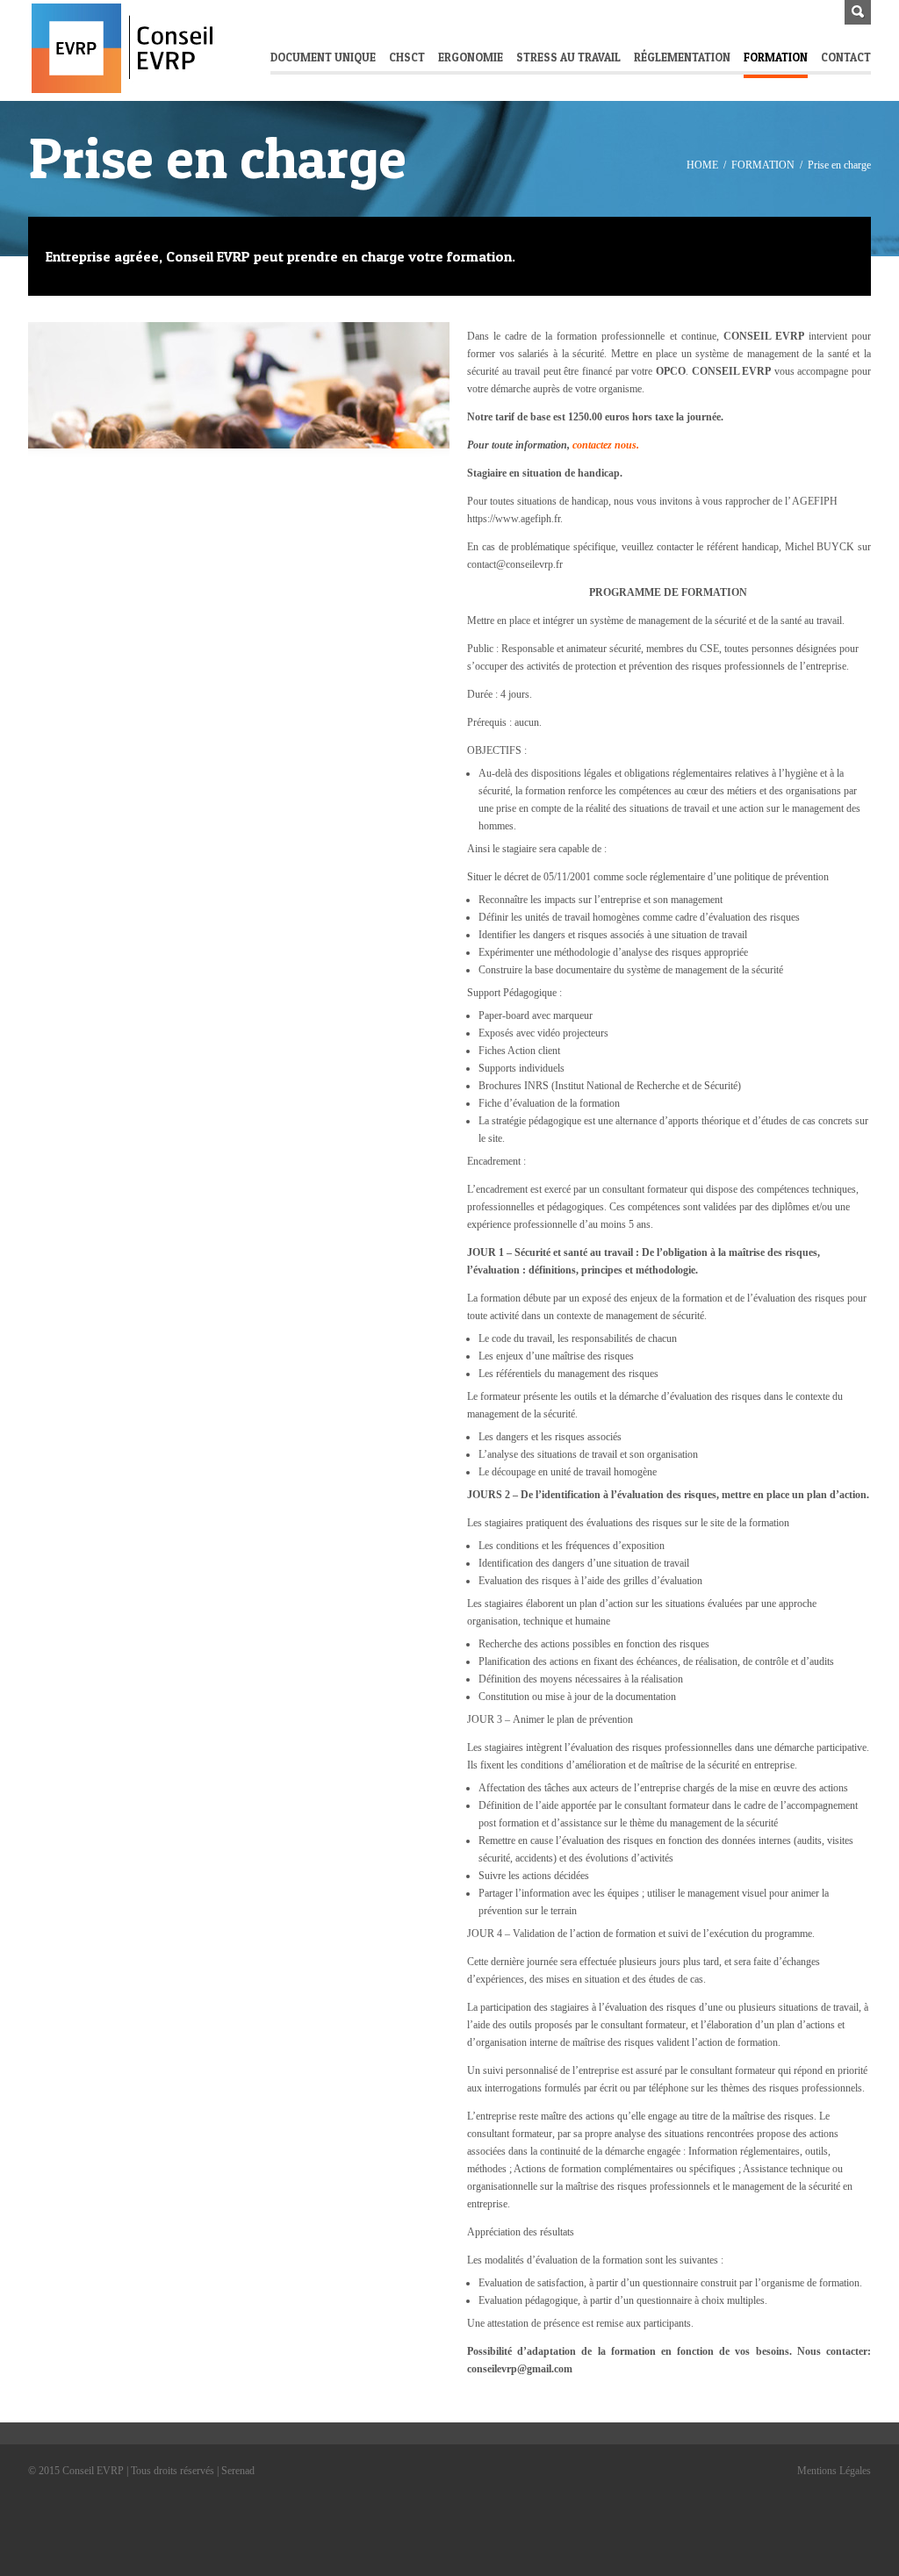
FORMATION (776, 57)
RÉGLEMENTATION (682, 57)
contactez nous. (606, 445)
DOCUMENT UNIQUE (323, 57)
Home (702, 165)
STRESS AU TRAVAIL (568, 57)
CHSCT (407, 57)
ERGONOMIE (471, 57)
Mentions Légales (834, 2471)
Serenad (237, 2471)
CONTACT (846, 57)
